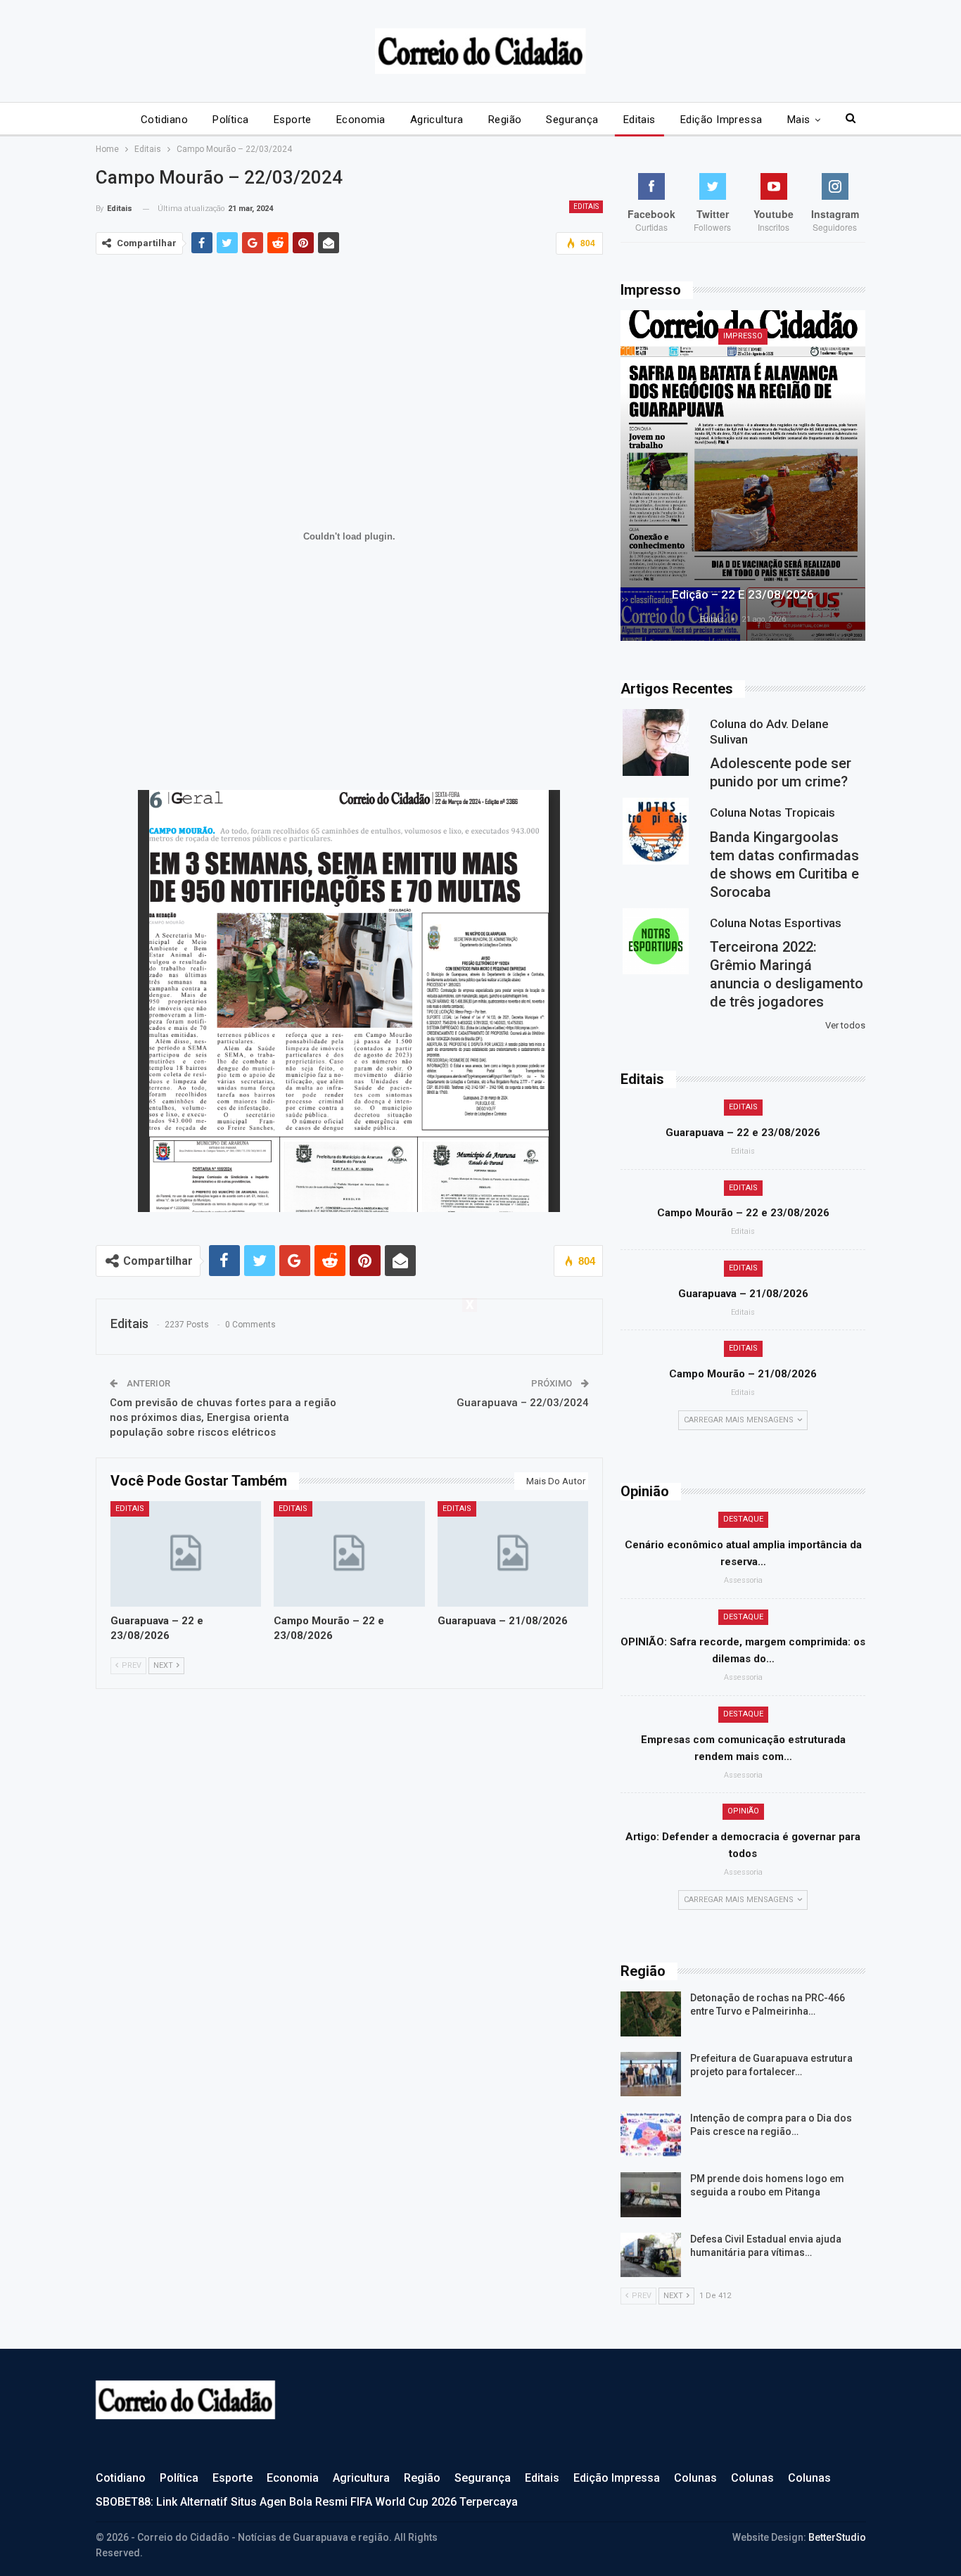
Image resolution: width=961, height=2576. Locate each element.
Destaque (743, 1519)
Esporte (293, 120)
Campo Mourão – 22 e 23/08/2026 (743, 1213)
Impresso (743, 336)
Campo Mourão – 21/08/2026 (743, 1374)
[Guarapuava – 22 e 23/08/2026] (186, 1554)
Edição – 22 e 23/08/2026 (743, 594)
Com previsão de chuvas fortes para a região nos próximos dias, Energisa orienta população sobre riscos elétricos (223, 1417)
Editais (639, 120)
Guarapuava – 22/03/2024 (523, 1403)
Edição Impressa (721, 120)
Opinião (743, 1811)
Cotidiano (164, 120)
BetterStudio (837, 2537)
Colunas (695, 2478)
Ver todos (845, 1025)
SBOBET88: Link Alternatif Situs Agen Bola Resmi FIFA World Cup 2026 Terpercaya (307, 2502)
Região (505, 120)
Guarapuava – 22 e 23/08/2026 (743, 1133)
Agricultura (437, 120)
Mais (799, 120)
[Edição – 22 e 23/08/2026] (743, 476)
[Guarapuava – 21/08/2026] (513, 1554)
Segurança (572, 120)
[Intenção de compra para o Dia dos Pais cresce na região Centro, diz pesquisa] (651, 2134)
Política (231, 120)
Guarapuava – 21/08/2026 (743, 1294)
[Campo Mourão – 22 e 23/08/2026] (349, 1554)
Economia (361, 120)
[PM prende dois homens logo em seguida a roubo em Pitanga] (651, 2195)
